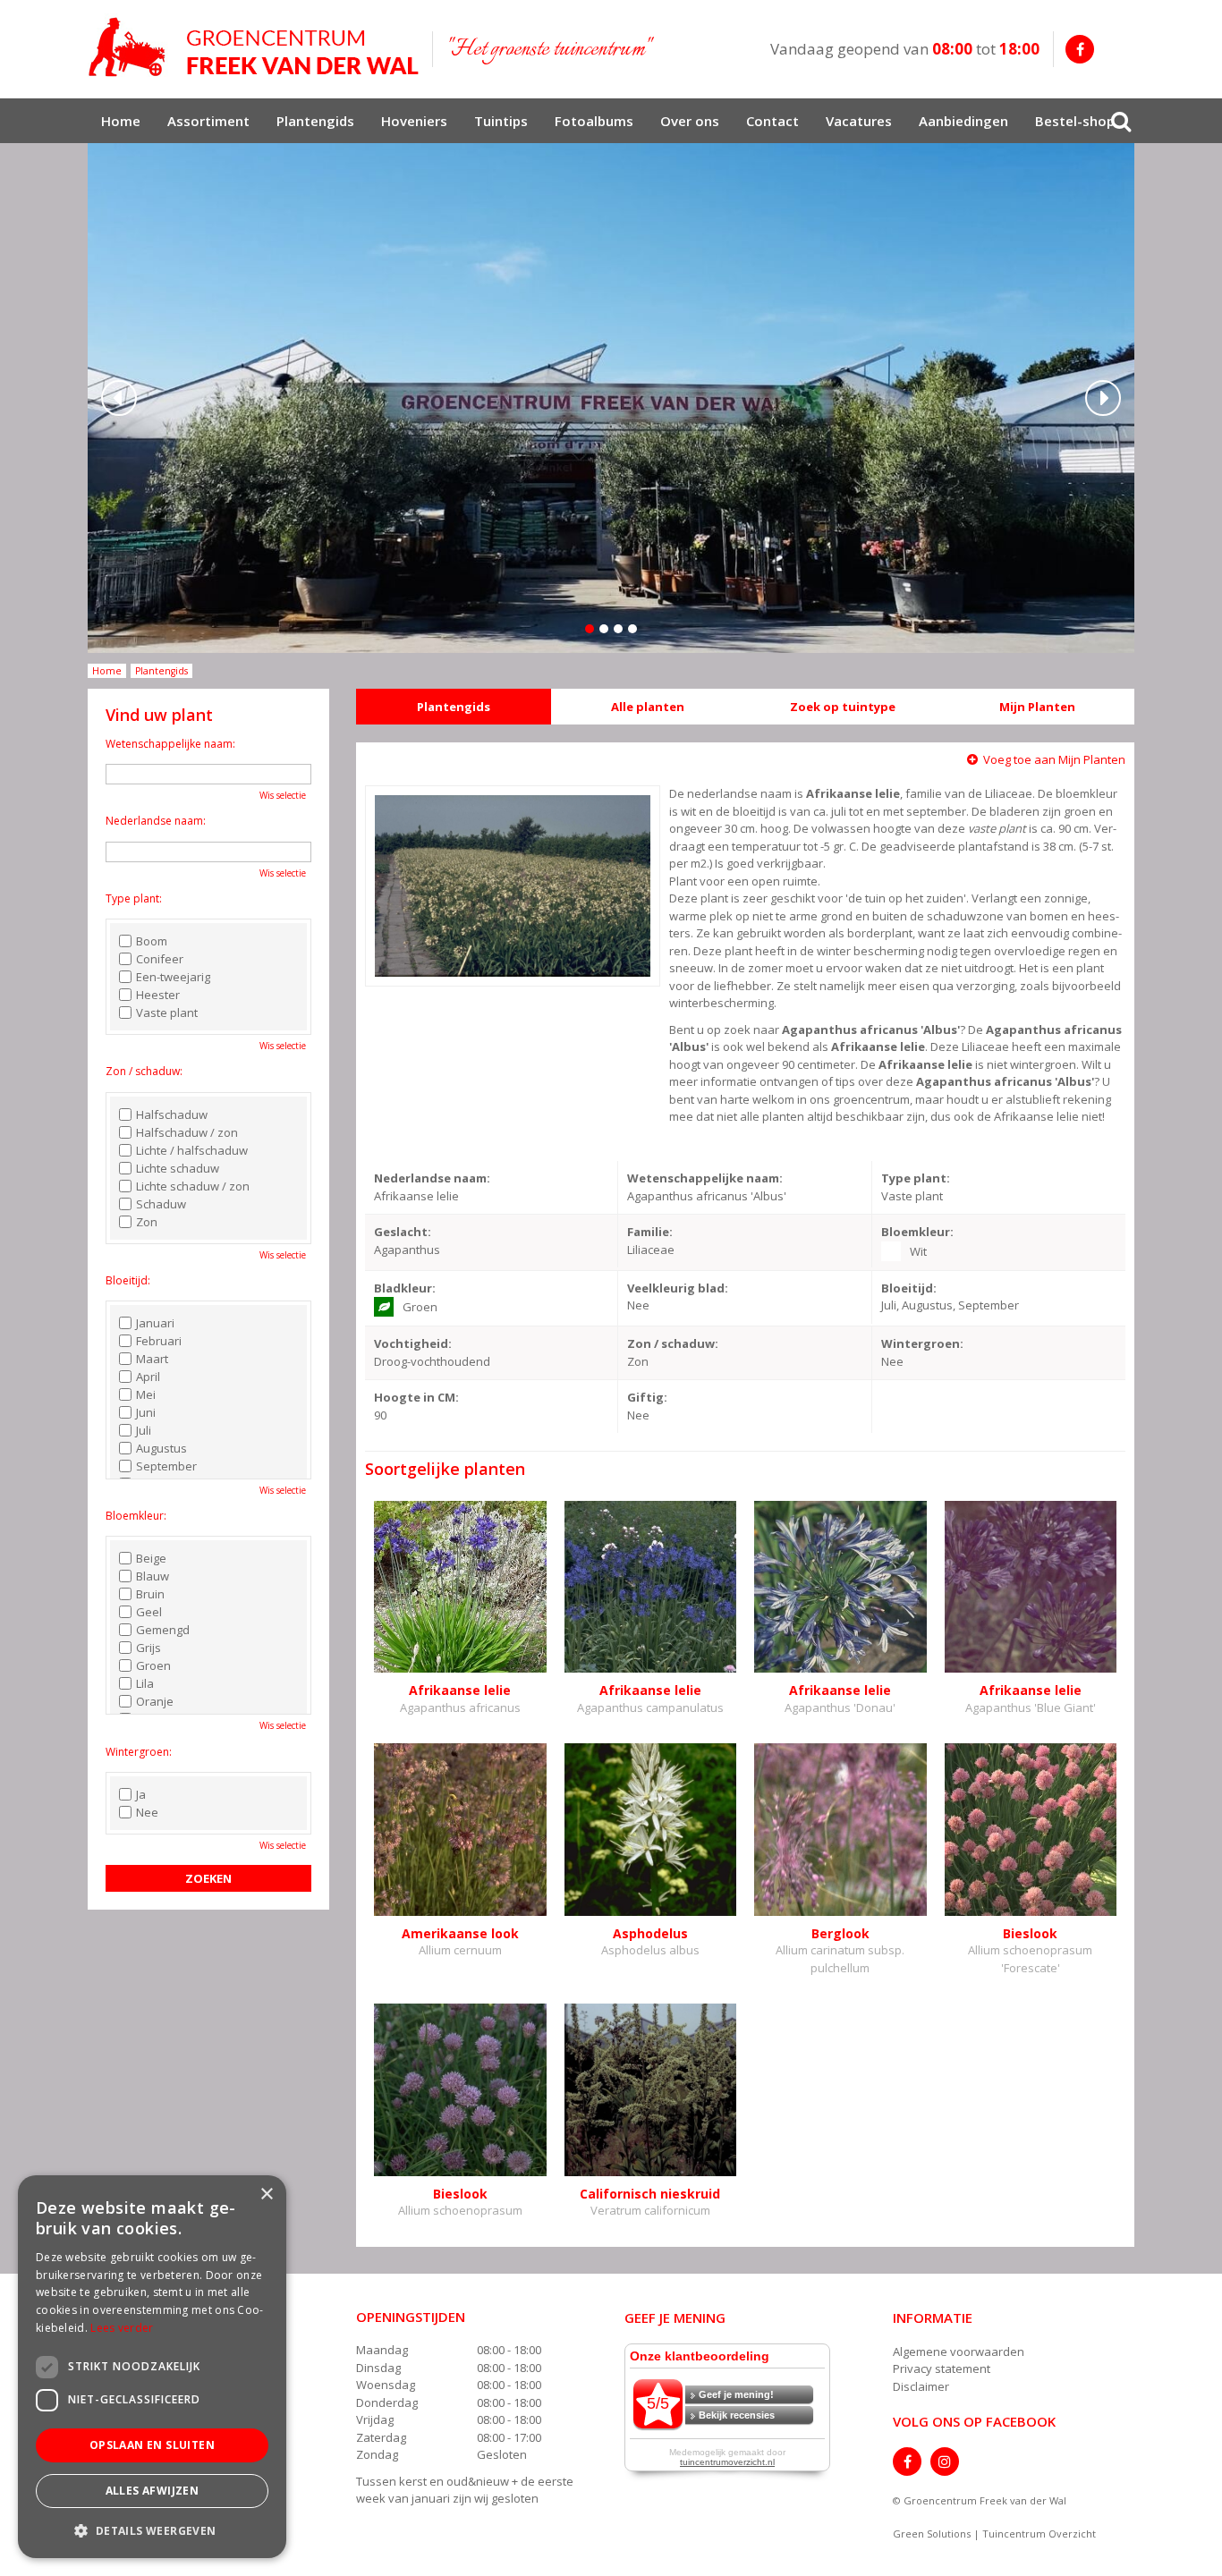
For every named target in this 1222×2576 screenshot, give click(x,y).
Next (1103, 398)
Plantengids (454, 707)
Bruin (150, 1594)
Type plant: (134, 898)
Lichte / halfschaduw (192, 1150)
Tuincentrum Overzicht (1039, 2534)
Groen (153, 1665)
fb (1080, 49)
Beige (151, 1558)
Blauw (153, 1576)
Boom (152, 941)
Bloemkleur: (136, 1516)
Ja (141, 1794)
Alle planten (648, 707)
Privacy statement (942, 2368)
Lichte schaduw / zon (193, 1186)
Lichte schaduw (178, 1168)
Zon (147, 1222)
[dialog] (152, 2367)
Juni (146, 1412)
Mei (146, 1394)
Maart (152, 1359)
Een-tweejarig (173, 977)
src (1121, 121)
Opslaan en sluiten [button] (152, 2445)
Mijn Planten (1037, 707)
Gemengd (163, 1630)
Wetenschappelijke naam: (170, 744)
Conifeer (160, 959)
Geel (149, 1612)
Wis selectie (283, 795)
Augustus (161, 1448)
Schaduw (161, 1204)
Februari (159, 1341)
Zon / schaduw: (144, 1071)
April (148, 1377)
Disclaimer (921, 2386)
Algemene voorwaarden (959, 2351)
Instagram (945, 2462)
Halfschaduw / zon (187, 1132)
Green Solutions (932, 2534)
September (166, 1466)
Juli (144, 1430)
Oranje (155, 1701)
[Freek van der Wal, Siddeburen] (253, 47)
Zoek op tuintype (843, 707)
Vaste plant (167, 1013)
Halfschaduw (172, 1114)
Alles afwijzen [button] (153, 2491)
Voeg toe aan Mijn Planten (1054, 759)
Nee (147, 1812)
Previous (119, 398)
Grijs (149, 1648)
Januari (155, 1323)
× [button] (266, 2195)
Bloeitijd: (128, 1280)
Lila (145, 1683)
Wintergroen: (139, 1752)
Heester (158, 995)
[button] (152, 2530)
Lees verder (122, 2328)
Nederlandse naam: (156, 821)
